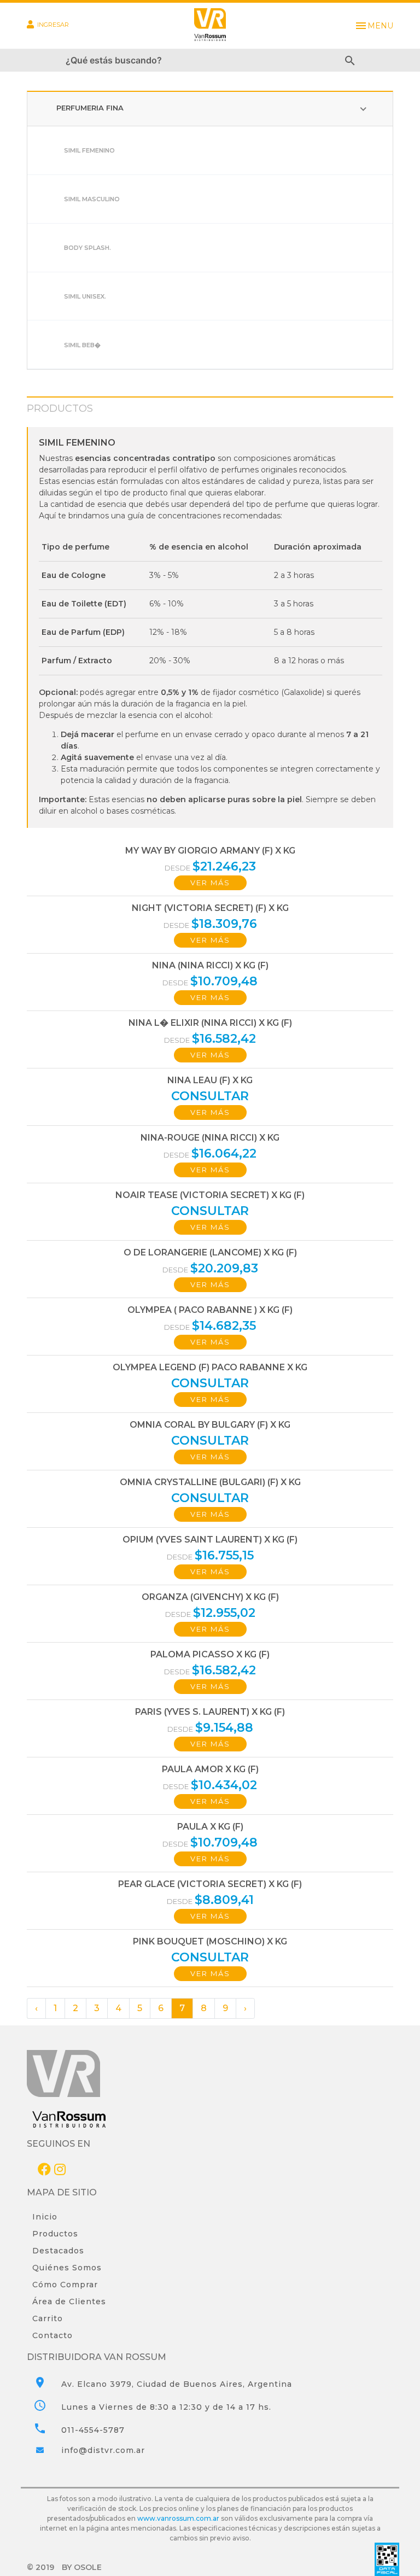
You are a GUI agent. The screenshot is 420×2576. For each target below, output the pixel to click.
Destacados (58, 2251)
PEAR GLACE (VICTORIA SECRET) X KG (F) (210, 1884)
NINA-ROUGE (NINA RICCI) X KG (210, 1138)
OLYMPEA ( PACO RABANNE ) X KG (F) (210, 1310)
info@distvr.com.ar (103, 2450)
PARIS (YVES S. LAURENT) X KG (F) (210, 1712)
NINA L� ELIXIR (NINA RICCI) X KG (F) (210, 1023)
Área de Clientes (69, 2302)
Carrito (48, 2318)
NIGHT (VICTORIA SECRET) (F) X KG (210, 908)
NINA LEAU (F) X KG (210, 1080)
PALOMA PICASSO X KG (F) (210, 1654)
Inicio (45, 2217)
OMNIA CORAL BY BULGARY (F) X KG (210, 1425)
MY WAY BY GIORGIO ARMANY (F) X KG (210, 851)
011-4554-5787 (93, 2430)
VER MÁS (210, 883)
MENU (374, 26)
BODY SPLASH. (87, 248)
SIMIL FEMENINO (89, 150)
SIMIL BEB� (82, 345)
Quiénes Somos (67, 2268)
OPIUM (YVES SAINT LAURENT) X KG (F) (210, 1540)
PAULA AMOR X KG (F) (210, 1769)
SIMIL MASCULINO (92, 199)
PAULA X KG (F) (210, 1827)
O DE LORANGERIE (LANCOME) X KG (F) (210, 1252)
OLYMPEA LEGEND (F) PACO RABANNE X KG (210, 1367)
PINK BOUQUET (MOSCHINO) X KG (210, 1941)
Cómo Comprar (65, 2285)
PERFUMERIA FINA (213, 109)
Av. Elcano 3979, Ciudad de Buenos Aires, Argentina (177, 2384)
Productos (55, 2234)
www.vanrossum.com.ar (178, 2518)
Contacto (52, 2335)
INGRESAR (53, 25)
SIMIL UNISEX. (85, 296)
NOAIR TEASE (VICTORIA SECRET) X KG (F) (210, 1195)
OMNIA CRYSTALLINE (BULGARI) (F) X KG (210, 1482)
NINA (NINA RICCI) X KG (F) (210, 965)
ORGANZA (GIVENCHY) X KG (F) (210, 1597)
